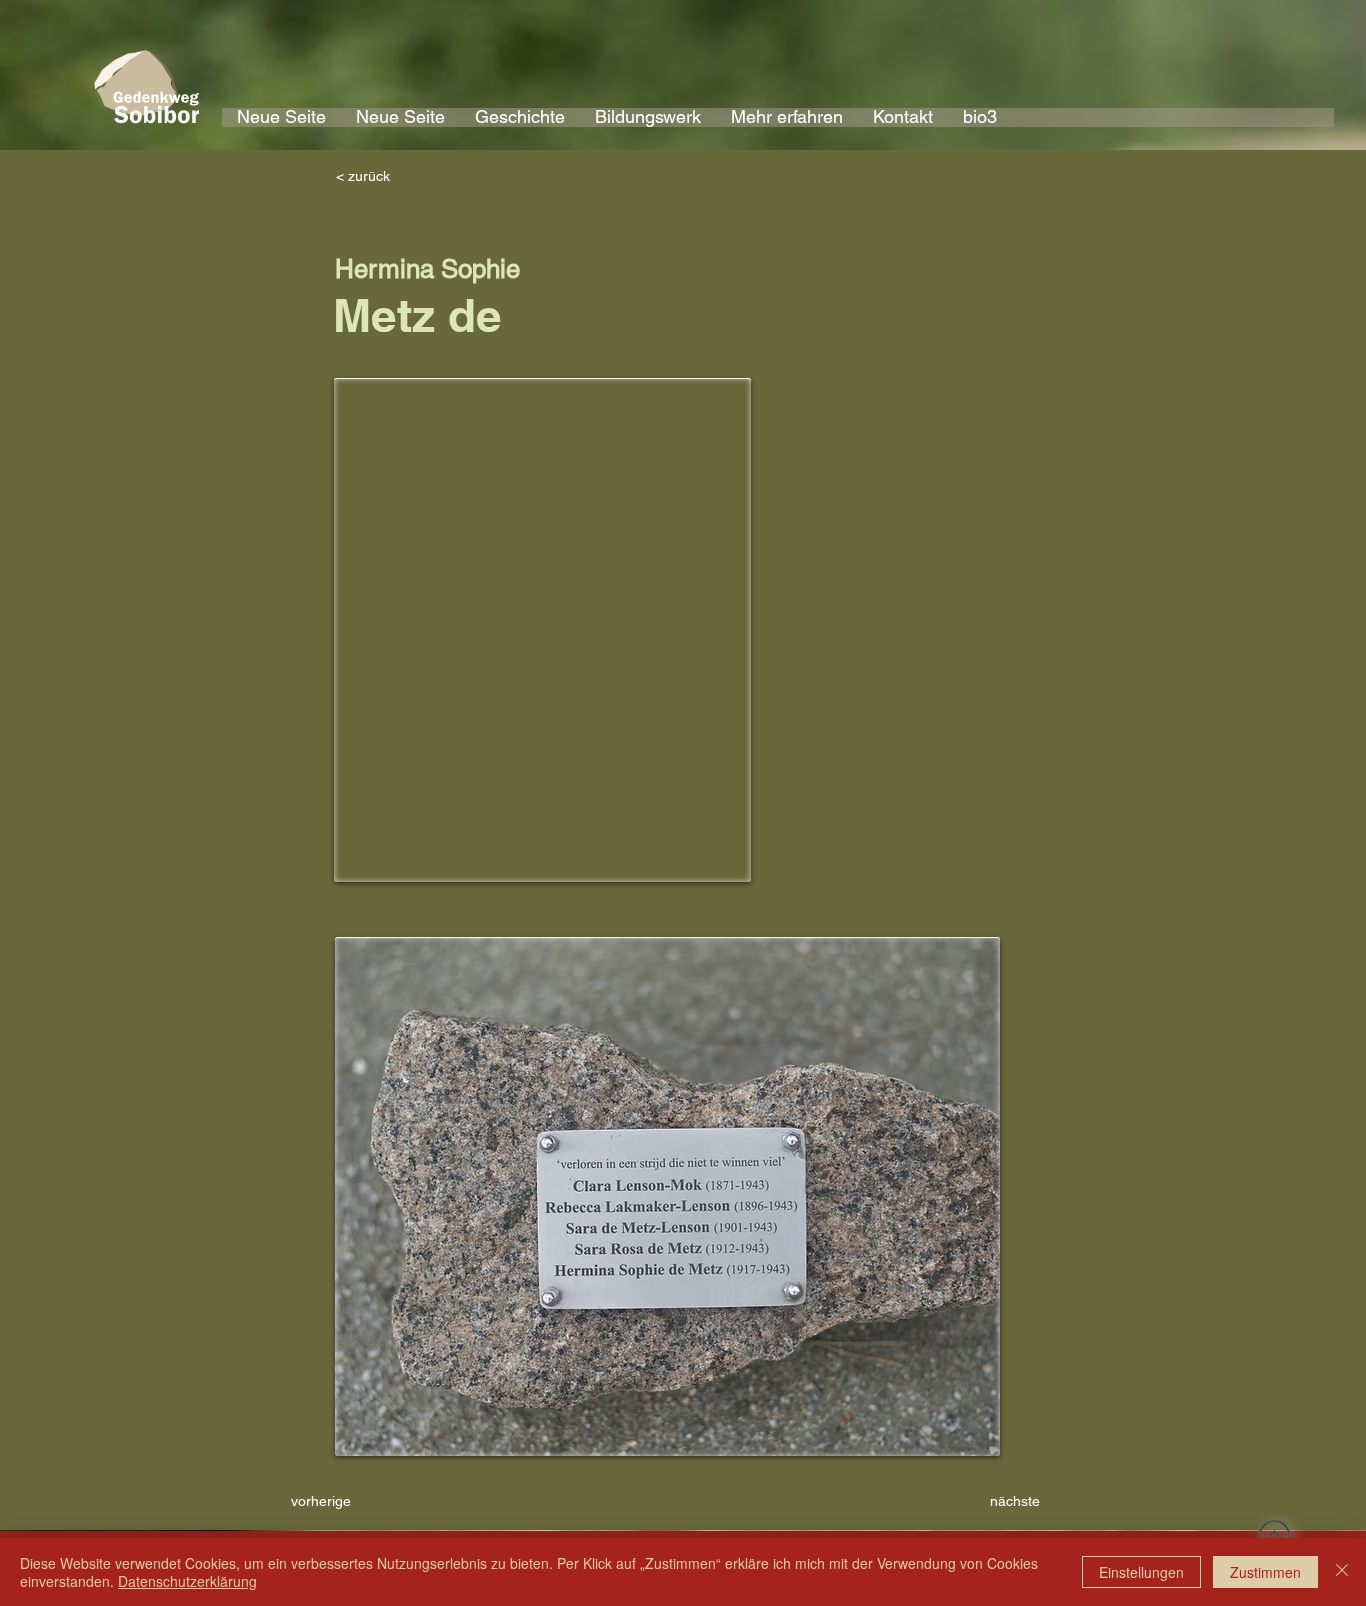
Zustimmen (1265, 1572)
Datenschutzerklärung (187, 1581)
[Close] (1342, 1572)
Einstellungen (1141, 1572)
